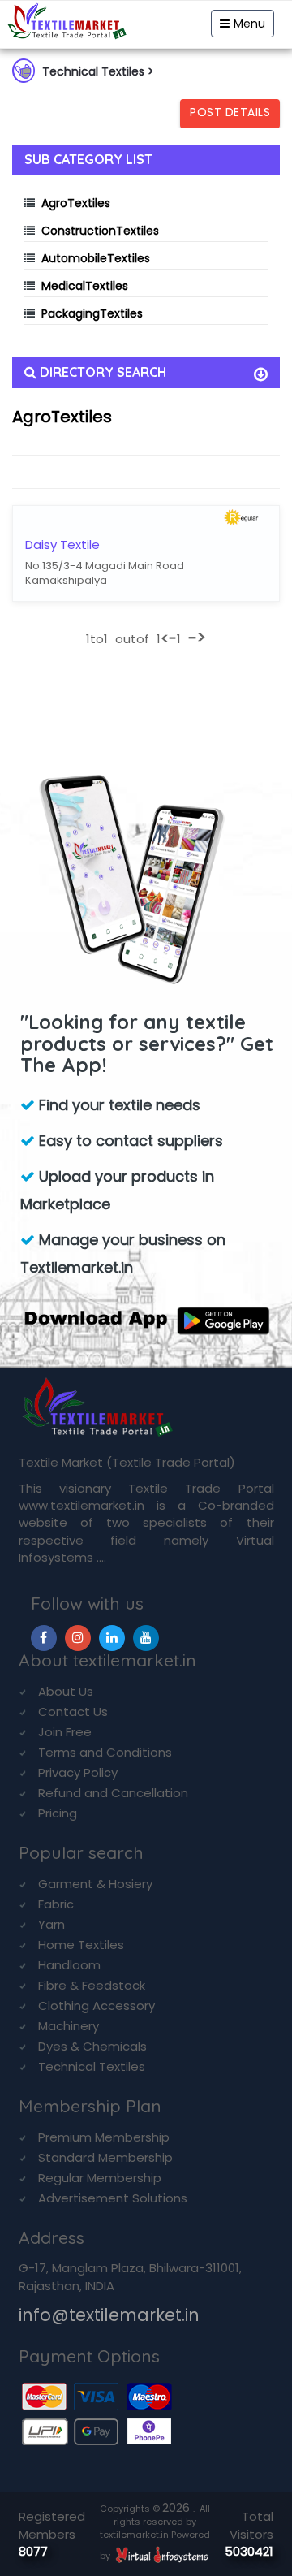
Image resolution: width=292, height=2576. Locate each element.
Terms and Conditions (105, 1752)
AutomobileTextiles (96, 258)
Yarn (52, 1924)
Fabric (56, 1904)
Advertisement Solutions (113, 2198)
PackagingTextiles (92, 313)
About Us (66, 1691)
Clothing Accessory (97, 2005)
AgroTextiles (76, 203)
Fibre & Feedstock (92, 1985)
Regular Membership (100, 2178)
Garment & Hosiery (95, 1884)
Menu (249, 24)
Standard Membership (105, 2157)
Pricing (58, 1813)
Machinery (69, 2026)
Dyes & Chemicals (92, 2046)
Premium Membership (104, 2137)
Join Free (65, 1732)
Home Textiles (81, 1945)
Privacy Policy (78, 1772)
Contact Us (73, 1712)
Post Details (230, 112)
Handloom (69, 1965)
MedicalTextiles (85, 286)
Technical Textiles (92, 2066)
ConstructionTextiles (100, 231)
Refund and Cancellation (113, 1793)
